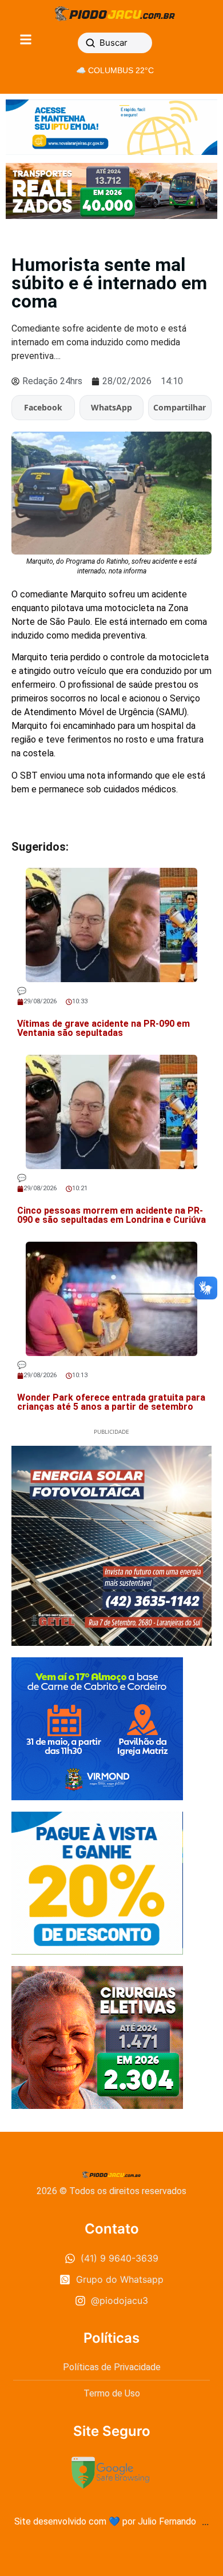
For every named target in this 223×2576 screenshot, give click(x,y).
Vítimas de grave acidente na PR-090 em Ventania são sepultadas (103, 1028)
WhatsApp (111, 407)
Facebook (43, 407)
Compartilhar (180, 407)
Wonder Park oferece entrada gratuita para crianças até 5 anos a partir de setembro (111, 1402)
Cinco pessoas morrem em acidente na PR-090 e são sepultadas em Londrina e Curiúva (111, 1215)
